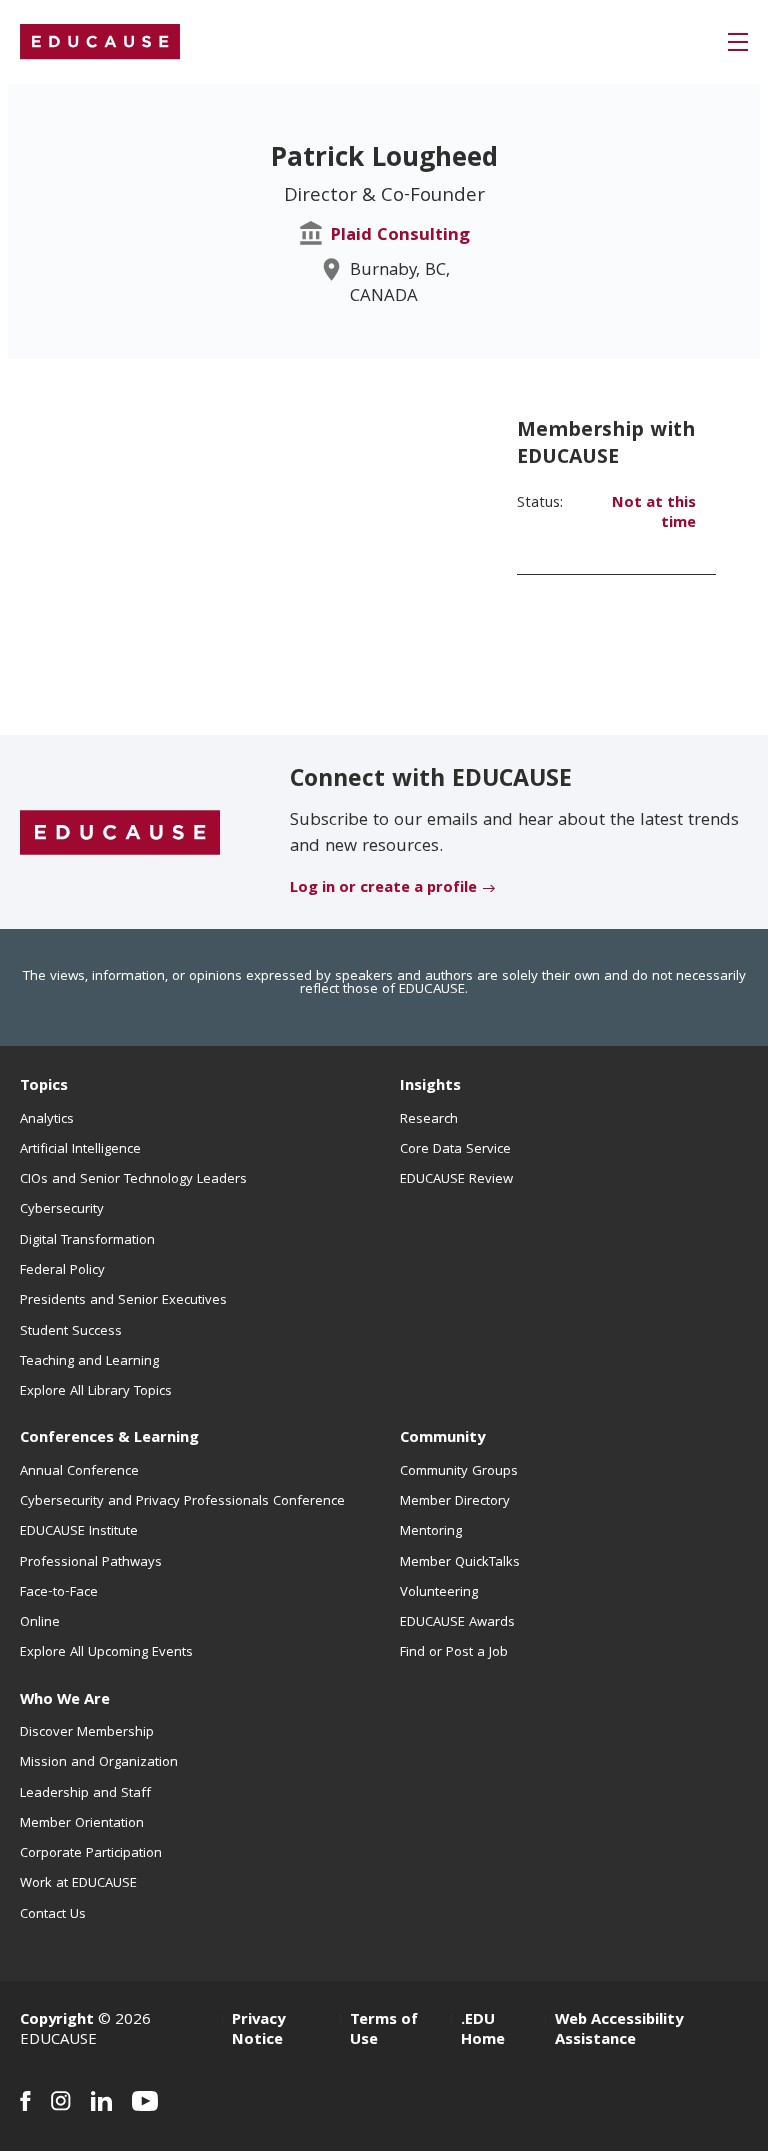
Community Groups (459, 1472)
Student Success (71, 1332)
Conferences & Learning (109, 1439)
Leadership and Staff (85, 1794)
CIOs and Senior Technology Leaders (133, 1180)
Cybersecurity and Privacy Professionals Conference (182, 1502)
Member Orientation (82, 1824)
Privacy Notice (258, 2031)
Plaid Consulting (400, 236)
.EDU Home (483, 2031)
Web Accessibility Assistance (619, 2031)
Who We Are (65, 1701)
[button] (738, 42)
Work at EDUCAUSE (78, 1884)
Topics (44, 1087)
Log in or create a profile (383, 889)
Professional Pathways (91, 1563)
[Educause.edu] (120, 833)
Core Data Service (455, 1150)
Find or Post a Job (454, 1653)
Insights (430, 1087)
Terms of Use (384, 2031)
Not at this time (654, 514)
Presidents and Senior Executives (123, 1301)
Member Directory (455, 1502)
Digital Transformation (87, 1241)
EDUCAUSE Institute (79, 1532)
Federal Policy (62, 1271)
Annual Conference (79, 1472)
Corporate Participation (91, 1854)
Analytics (47, 1120)
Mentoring (431, 1532)
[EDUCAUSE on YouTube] (145, 2101)
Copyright (57, 2021)
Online (40, 1623)
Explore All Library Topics (96, 1392)
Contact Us (53, 1915)
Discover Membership (87, 1733)
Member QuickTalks (460, 1563)
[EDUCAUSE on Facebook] (25, 2101)
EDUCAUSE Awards (457, 1623)
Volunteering (439, 1593)
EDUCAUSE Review (456, 1180)
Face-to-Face (59, 1593)
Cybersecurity (62, 1210)
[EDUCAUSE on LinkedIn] (101, 2101)
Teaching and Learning (89, 1362)
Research (429, 1120)
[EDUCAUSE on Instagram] (61, 2101)
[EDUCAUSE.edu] (100, 42)
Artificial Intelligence (80, 1150)
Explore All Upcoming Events (106, 1653)
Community (442, 1439)
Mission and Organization (99, 1763)
